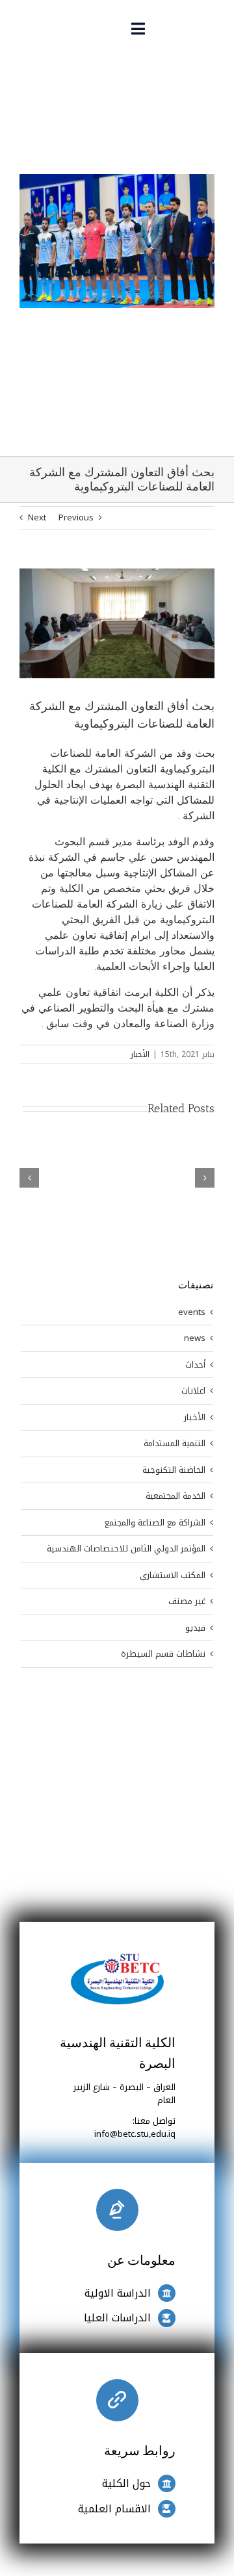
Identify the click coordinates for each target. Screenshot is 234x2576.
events (192, 1312)
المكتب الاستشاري (173, 1575)
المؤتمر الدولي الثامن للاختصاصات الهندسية (126, 1549)
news (195, 1338)
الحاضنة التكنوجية (174, 1470)
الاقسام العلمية (114, 2509)
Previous (76, 517)
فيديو (195, 1628)
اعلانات (193, 1391)
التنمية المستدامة (175, 1444)
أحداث (195, 1365)
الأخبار (140, 1054)
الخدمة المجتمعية (175, 1496)
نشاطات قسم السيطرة (163, 1654)
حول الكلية (126, 2483)
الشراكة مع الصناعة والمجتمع (155, 1523)
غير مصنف (187, 1601)
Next (37, 517)
